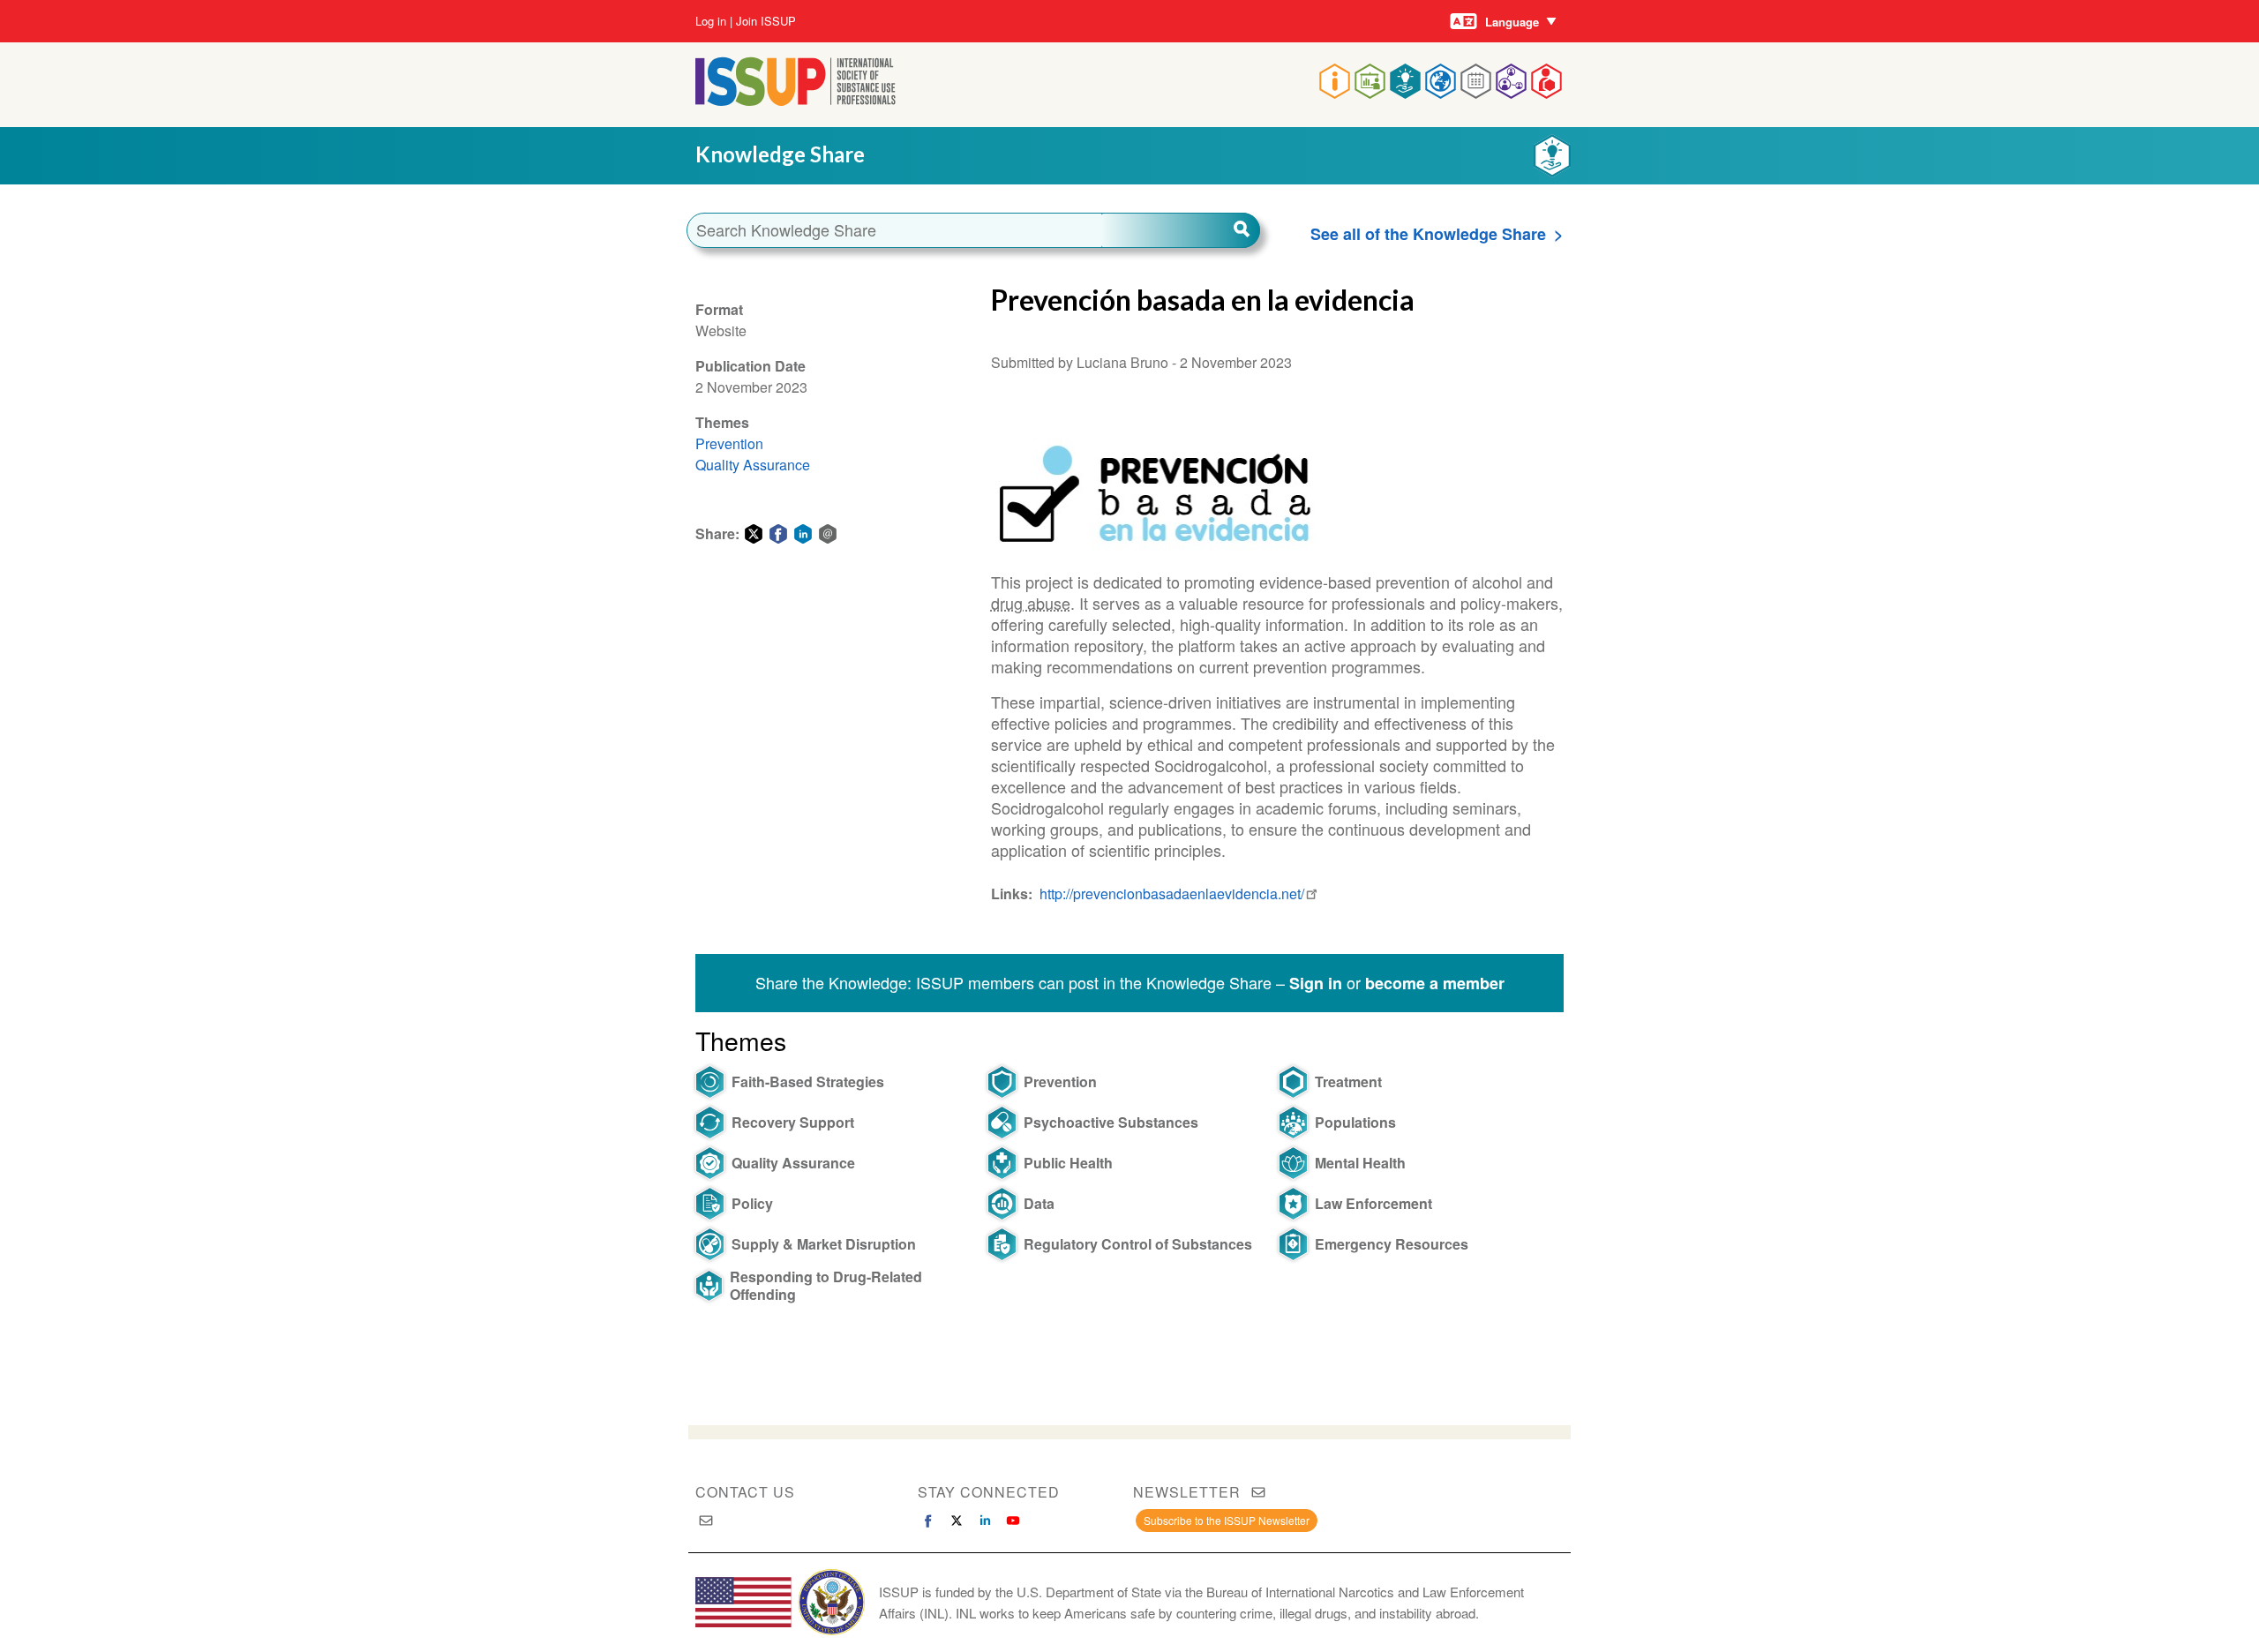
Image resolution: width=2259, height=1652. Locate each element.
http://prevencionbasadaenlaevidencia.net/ (1172, 894)
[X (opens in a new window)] (957, 1521)
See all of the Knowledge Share (1428, 234)
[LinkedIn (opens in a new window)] (985, 1521)
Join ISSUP (766, 21)
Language (1512, 22)
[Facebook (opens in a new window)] (928, 1521)
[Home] (796, 100)
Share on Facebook (778, 534)
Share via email (828, 534)
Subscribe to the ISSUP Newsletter (1227, 1520)
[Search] (1181, 230)
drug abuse (1031, 603)
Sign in (1316, 983)
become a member (1435, 983)
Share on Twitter (754, 534)
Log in (711, 21)
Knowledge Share (780, 154)
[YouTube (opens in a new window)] (1013, 1521)
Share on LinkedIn (803, 534)
